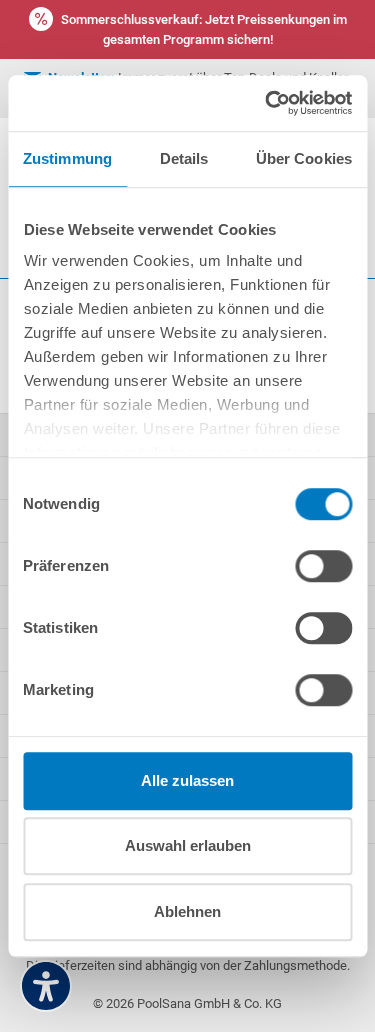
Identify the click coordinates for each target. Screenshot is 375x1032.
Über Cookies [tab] (304, 158)
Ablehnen (187, 911)
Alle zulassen (187, 780)
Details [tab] (184, 158)
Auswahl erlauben (188, 845)
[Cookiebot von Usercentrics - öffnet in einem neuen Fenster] (267, 103)
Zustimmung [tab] (67, 158)
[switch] (323, 566)
